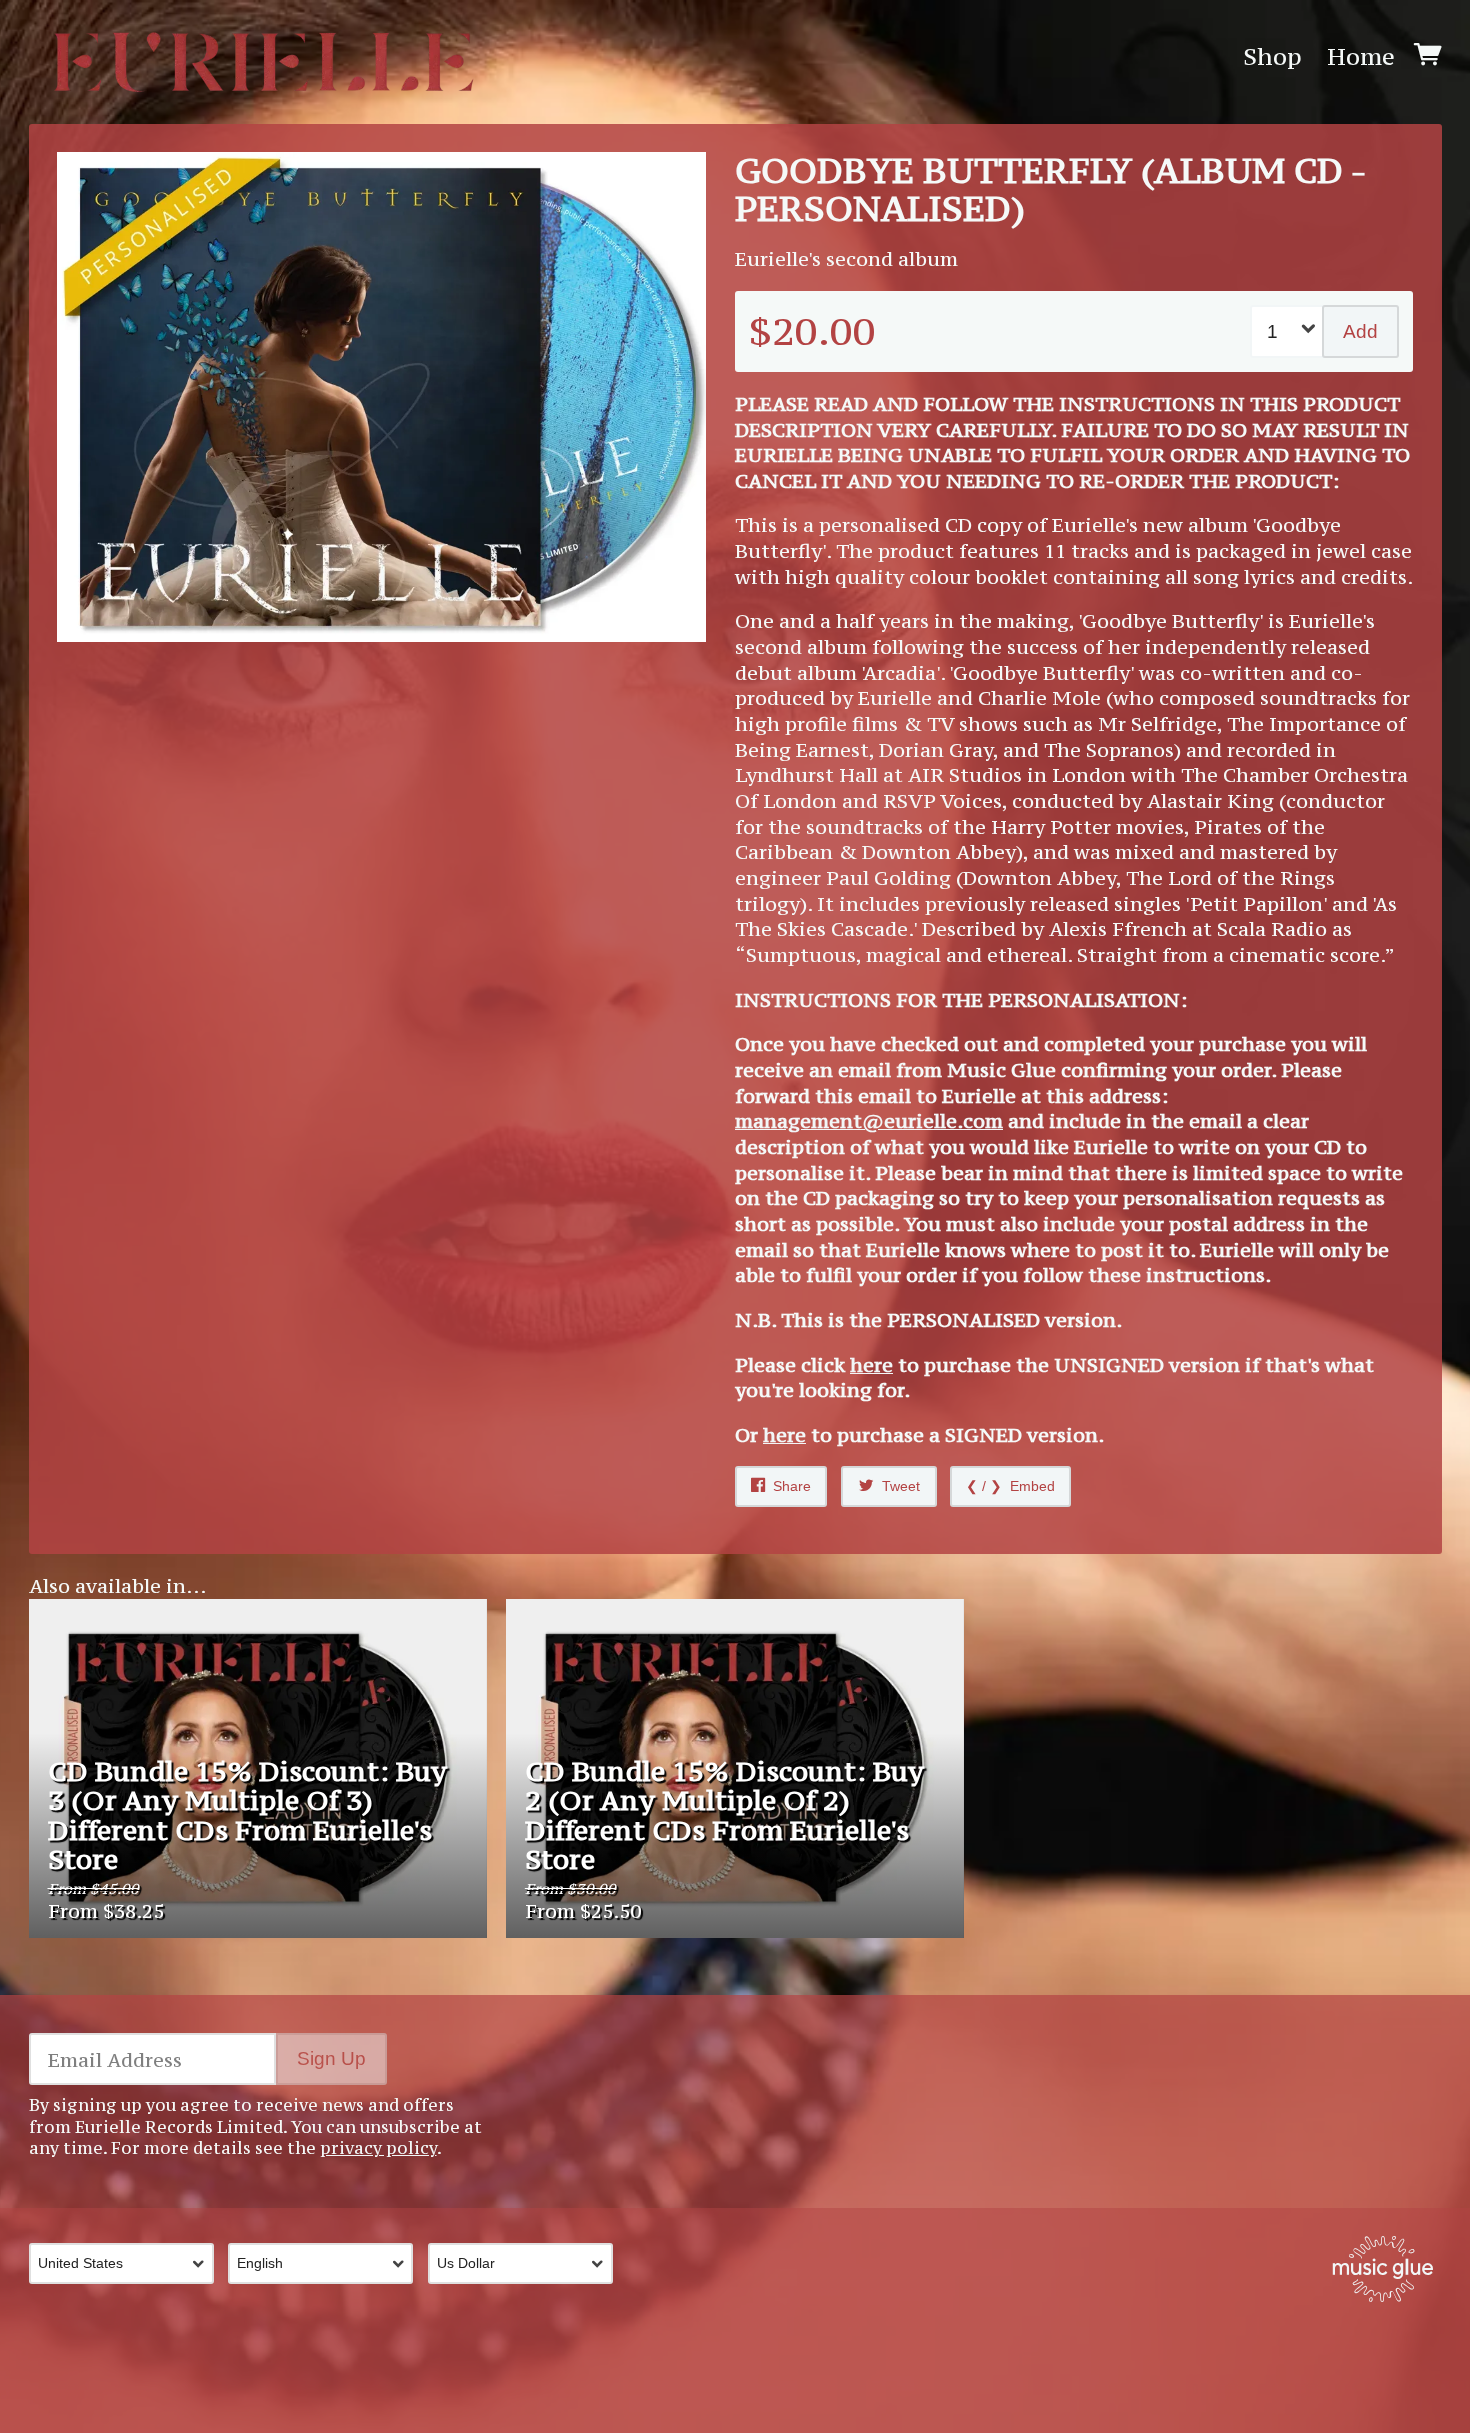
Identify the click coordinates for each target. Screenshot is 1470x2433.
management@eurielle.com (869, 1120)
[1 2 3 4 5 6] (1288, 331)
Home (1361, 57)
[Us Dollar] (528, 2263)
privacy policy (378, 2148)
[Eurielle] (263, 57)
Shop (1272, 57)
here (871, 1364)
